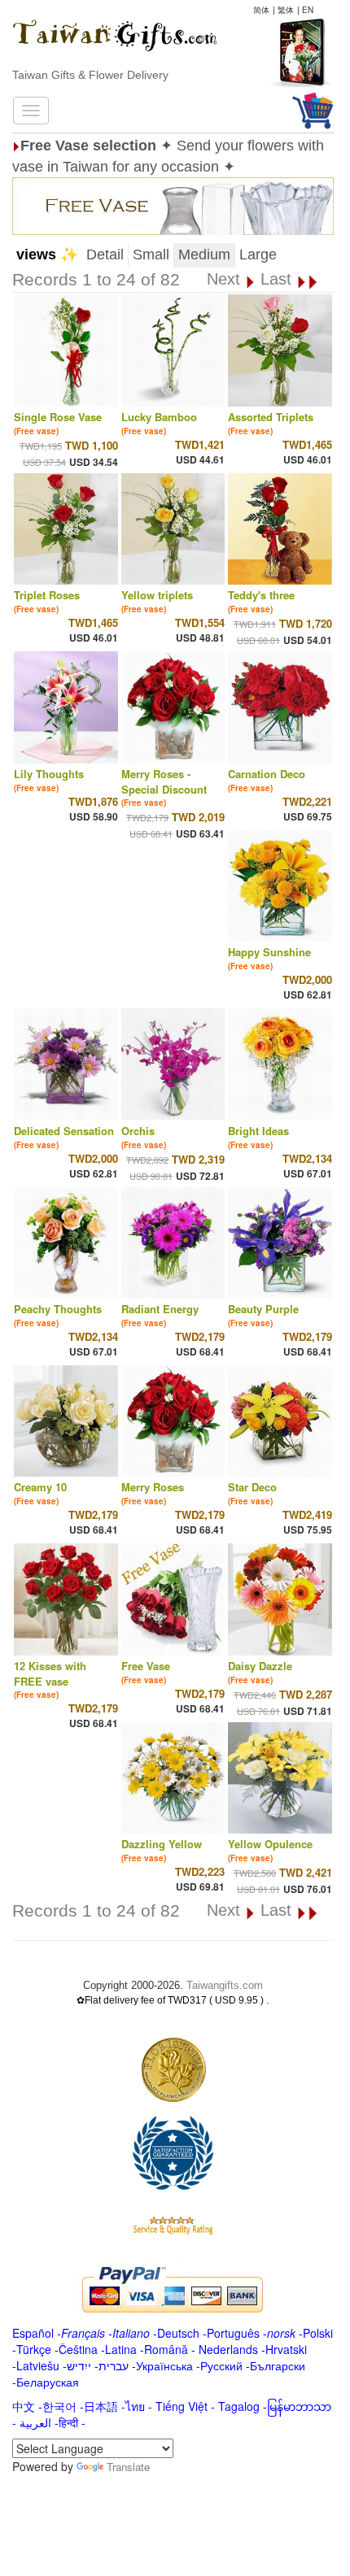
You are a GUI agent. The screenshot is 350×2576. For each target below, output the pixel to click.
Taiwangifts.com (225, 1985)
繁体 (286, 10)
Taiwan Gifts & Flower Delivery (90, 75)
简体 (261, 10)
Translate (128, 2467)
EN (308, 10)
